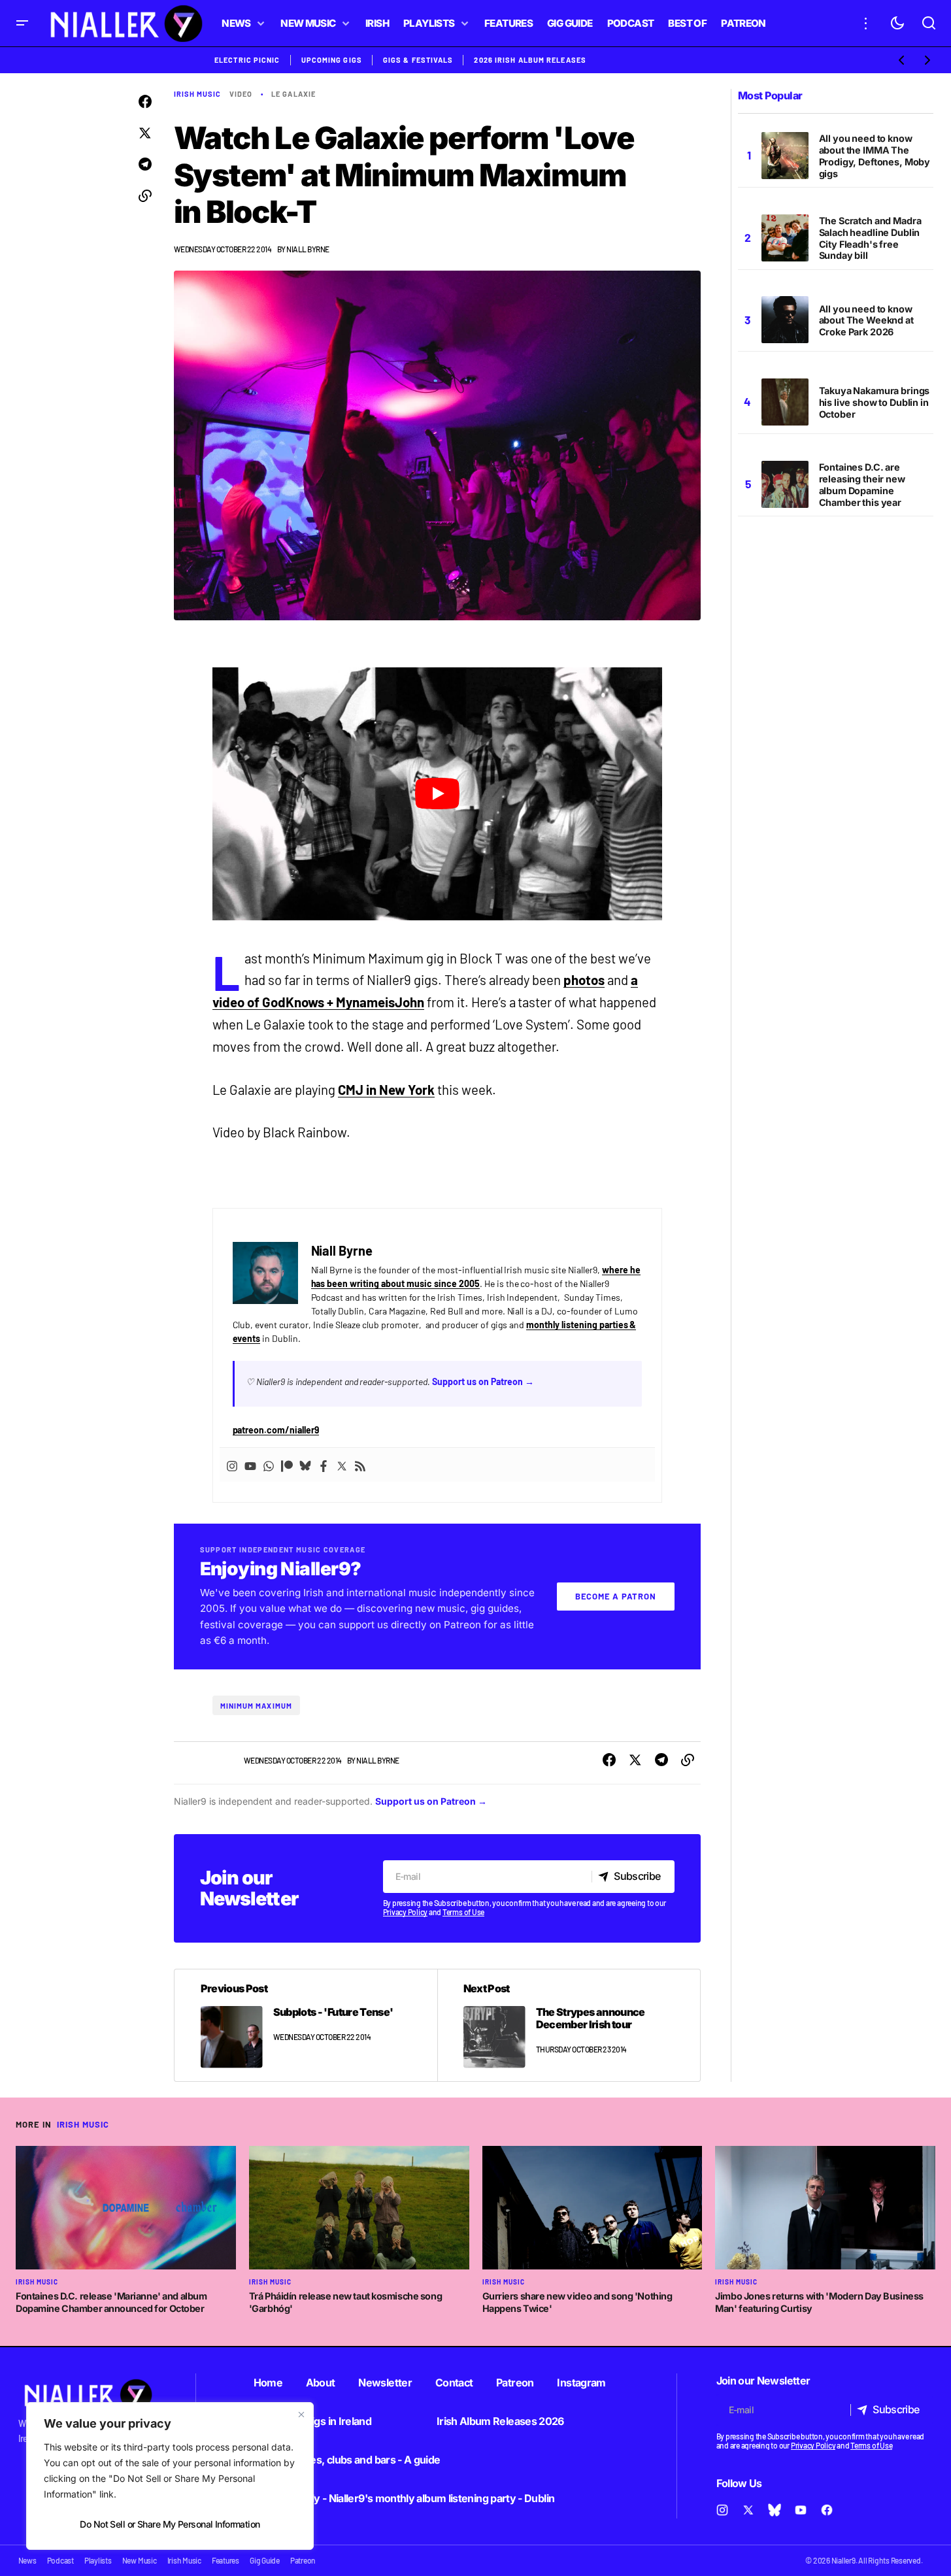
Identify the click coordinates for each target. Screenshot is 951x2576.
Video (241, 94)
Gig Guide (265, 2560)
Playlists (98, 2560)
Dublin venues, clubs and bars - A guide (347, 2460)
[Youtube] (250, 1465)
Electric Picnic (247, 60)
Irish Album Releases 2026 (500, 2421)
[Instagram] (232, 1465)
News (27, 2560)
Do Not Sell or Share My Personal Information (170, 2524)
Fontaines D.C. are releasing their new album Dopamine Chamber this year (862, 485)
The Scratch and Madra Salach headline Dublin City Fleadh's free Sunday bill (870, 238)
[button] (22, 23)
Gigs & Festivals (418, 60)
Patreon (515, 2383)
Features (225, 2560)
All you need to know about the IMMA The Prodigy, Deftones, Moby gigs (875, 156)
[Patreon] (287, 1465)
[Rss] (360, 1465)
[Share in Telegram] (145, 165)
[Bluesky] (305, 1465)
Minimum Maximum (257, 1706)
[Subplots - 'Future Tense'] (306, 2025)
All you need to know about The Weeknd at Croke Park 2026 (866, 321)
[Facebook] (324, 1465)
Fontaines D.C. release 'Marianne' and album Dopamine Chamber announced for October (111, 2302)
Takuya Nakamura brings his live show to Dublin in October (875, 402)
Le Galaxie (293, 94)
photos (584, 980)
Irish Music (198, 94)
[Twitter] (342, 1465)
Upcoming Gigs (332, 60)
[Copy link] (145, 196)
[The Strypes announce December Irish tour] (569, 2025)
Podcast (60, 2560)
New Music (140, 2560)
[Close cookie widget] (301, 2415)
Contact (454, 2383)
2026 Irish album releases (530, 60)
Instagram (581, 2383)
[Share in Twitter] (145, 133)
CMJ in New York (386, 1090)
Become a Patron (616, 1596)
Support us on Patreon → (483, 1381)
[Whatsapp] (269, 1465)
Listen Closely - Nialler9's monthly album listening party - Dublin (404, 2498)
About (321, 2383)
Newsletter (385, 2383)
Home (268, 2383)
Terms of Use (463, 1912)
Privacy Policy (406, 1912)
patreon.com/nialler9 (276, 1430)
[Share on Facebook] (145, 102)
